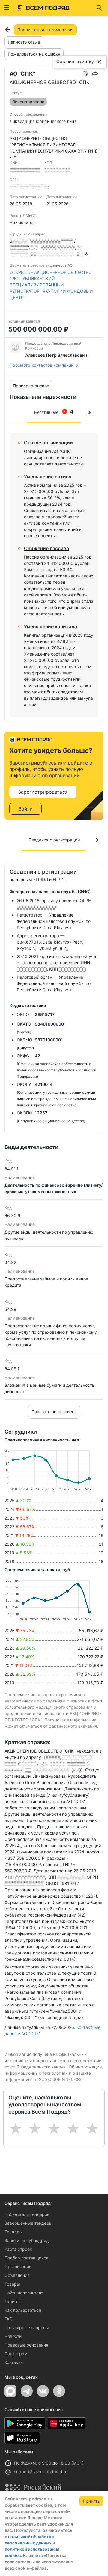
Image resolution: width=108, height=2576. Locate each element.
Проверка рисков (31, 386)
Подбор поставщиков (27, 2258)
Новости (13, 2336)
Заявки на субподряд (27, 2240)
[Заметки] (85, 74)
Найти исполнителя (24, 2293)
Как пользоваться (23, 2310)
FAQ (9, 2319)
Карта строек (18, 2249)
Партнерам (16, 2354)
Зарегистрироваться (43, 792)
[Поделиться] (95, 74)
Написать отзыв (24, 42)
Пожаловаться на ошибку (34, 54)
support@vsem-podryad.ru (41, 2472)
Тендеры (14, 2232)
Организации (18, 2267)
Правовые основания (26, 2345)
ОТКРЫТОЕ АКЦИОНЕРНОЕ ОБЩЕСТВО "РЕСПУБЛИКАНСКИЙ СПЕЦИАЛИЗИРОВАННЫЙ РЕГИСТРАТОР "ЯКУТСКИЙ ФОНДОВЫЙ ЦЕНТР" (51, 285)
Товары (12, 2284)
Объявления (17, 2275)
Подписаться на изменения (45, 30)
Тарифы (13, 2301)
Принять (91, 2501)
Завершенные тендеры (28, 2223)
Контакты (14, 2362)
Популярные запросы (27, 2327)
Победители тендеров (27, 2214)
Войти (25, 809)
